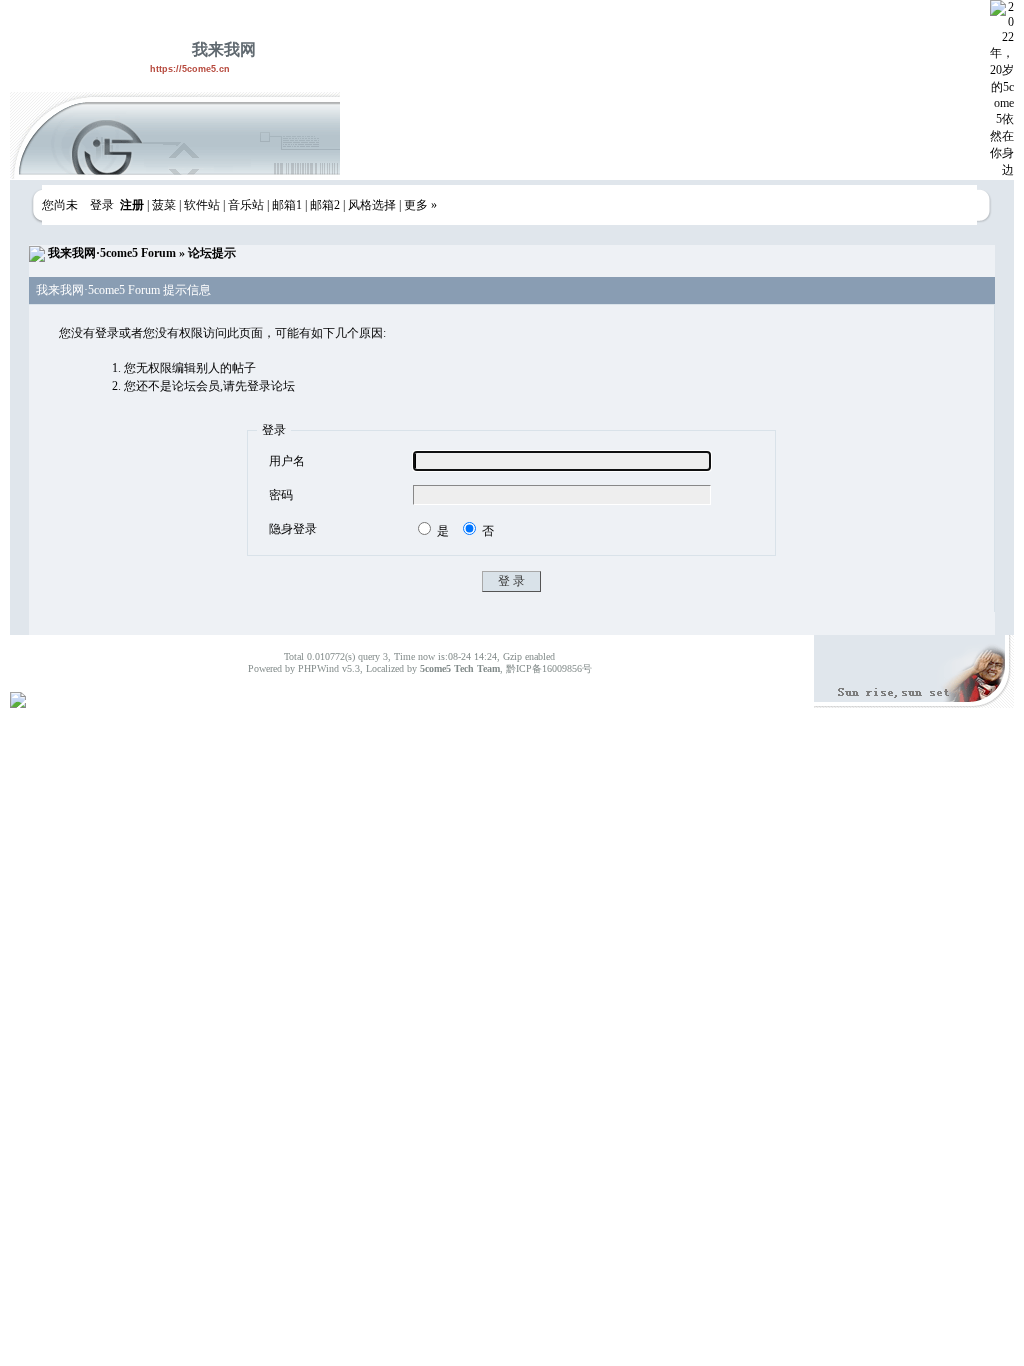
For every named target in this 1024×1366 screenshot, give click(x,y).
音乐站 (246, 205)
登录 (102, 205)
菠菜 (164, 205)
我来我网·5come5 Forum (112, 253)
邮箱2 (325, 205)
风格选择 (372, 205)
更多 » (420, 205)
